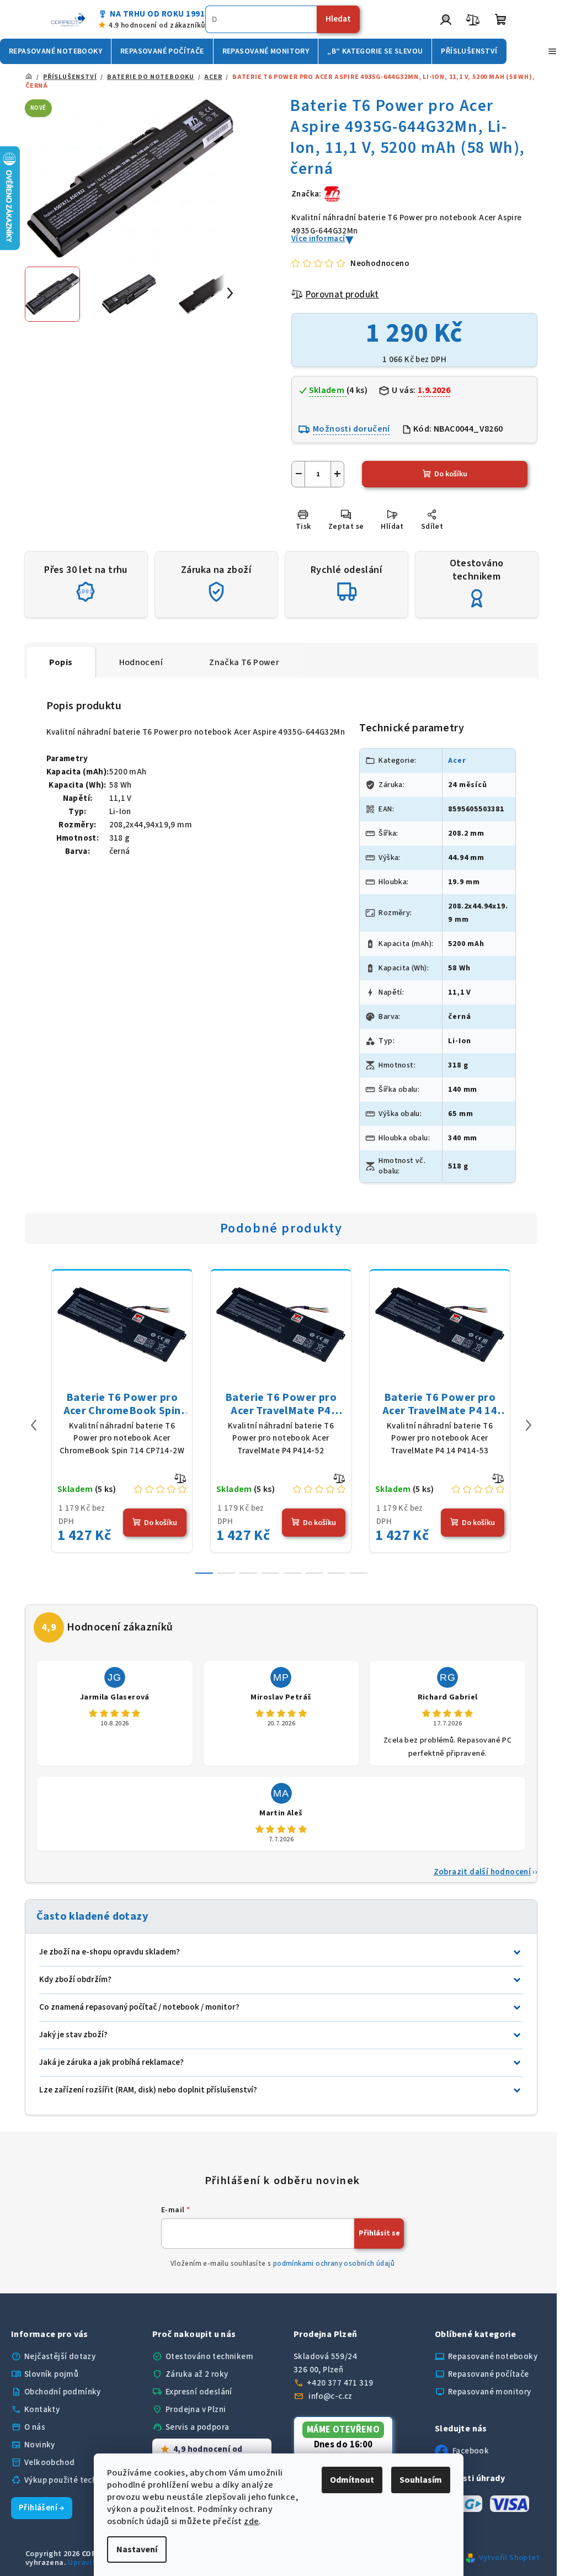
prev (34, 1425)
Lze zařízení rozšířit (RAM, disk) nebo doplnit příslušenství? (148, 2090)
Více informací (318, 239)
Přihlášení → (42, 2508)
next (529, 1425)
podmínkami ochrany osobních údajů (334, 2264)
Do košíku (451, 474)
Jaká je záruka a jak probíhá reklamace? (111, 2062)
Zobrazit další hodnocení (483, 1872)
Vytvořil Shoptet (509, 2558)
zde (251, 2521)
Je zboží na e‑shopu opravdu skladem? (110, 1952)
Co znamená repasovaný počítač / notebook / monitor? (139, 2007)
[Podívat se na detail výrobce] (332, 193)
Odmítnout (352, 2480)
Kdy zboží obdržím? (75, 1980)
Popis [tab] (61, 662)
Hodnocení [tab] (141, 662)
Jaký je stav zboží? (73, 2035)
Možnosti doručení (351, 429)
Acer (457, 761)
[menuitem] (55, 51)
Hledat (338, 19)
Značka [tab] (244, 662)
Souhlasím (421, 2480)
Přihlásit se (379, 2233)
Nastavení (137, 2550)
